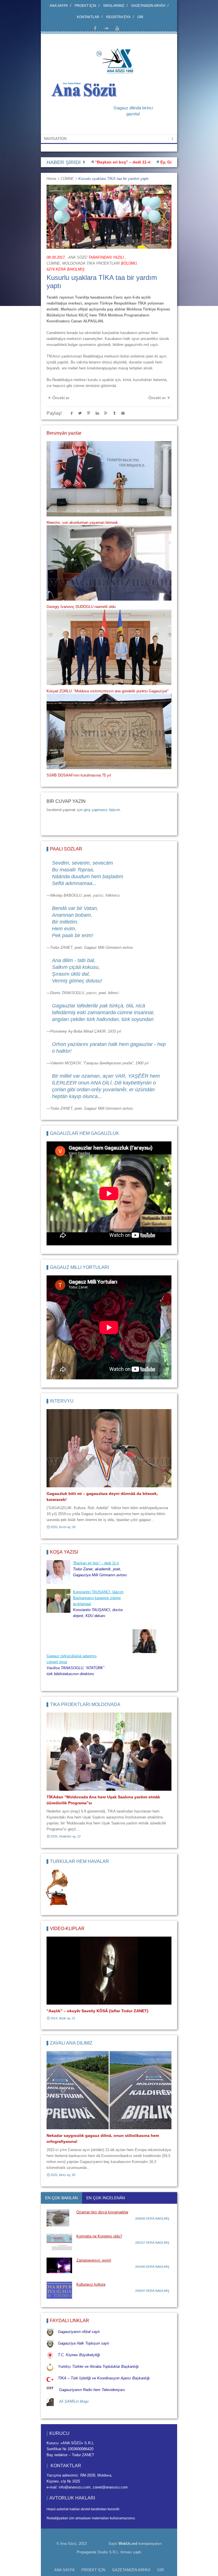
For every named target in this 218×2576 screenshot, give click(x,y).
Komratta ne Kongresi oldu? (99, 2236)
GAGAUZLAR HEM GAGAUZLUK (85, 1133)
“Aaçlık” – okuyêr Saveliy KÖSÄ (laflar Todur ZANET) (98, 2011)
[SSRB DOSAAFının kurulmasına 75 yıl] (109, 731)
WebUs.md (128, 2544)
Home (51, 179)
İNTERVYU (62, 1401)
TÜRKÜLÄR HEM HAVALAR (79, 1861)
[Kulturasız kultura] (59, 2290)
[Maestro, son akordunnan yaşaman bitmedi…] (109, 479)
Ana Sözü (78, 257)
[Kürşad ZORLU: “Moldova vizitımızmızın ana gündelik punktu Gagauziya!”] (109, 647)
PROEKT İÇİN (85, 6)
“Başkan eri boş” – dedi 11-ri (96, 1563)
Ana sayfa (59, 6)
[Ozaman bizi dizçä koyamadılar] (59, 2218)
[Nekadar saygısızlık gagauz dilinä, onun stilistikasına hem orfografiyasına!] (109, 2090)
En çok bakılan (61, 2198)
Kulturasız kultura (91, 2284)
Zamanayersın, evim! (94, 2260)
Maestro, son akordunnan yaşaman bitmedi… (84, 523)
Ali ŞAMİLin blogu (74, 2401)
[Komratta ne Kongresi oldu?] (59, 2242)
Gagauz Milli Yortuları (79, 1267)
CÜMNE (67, 179)
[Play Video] (109, 1971)
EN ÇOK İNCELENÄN (106, 2198)
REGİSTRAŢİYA (118, 17)
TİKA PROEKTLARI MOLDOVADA (85, 1704)
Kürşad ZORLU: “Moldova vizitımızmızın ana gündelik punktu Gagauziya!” (108, 691)
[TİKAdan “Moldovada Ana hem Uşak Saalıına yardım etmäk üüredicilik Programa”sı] (109, 1752)
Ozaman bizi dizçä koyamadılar (102, 2212)
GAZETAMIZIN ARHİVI (148, 6)
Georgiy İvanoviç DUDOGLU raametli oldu (81, 607)
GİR (140, 17)
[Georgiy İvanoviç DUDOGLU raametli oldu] (109, 563)
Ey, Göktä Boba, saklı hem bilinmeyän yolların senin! (162, 162)
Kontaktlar (88, 17)
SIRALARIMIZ (114, 6)
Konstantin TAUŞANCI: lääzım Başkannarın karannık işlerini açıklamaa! (98, 1598)
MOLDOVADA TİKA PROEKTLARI (91, 263)
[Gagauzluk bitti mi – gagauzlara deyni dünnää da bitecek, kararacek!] (109, 1448)
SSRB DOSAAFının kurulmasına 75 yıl (79, 775)
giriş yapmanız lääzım (102, 810)
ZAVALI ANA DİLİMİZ (71, 2043)
